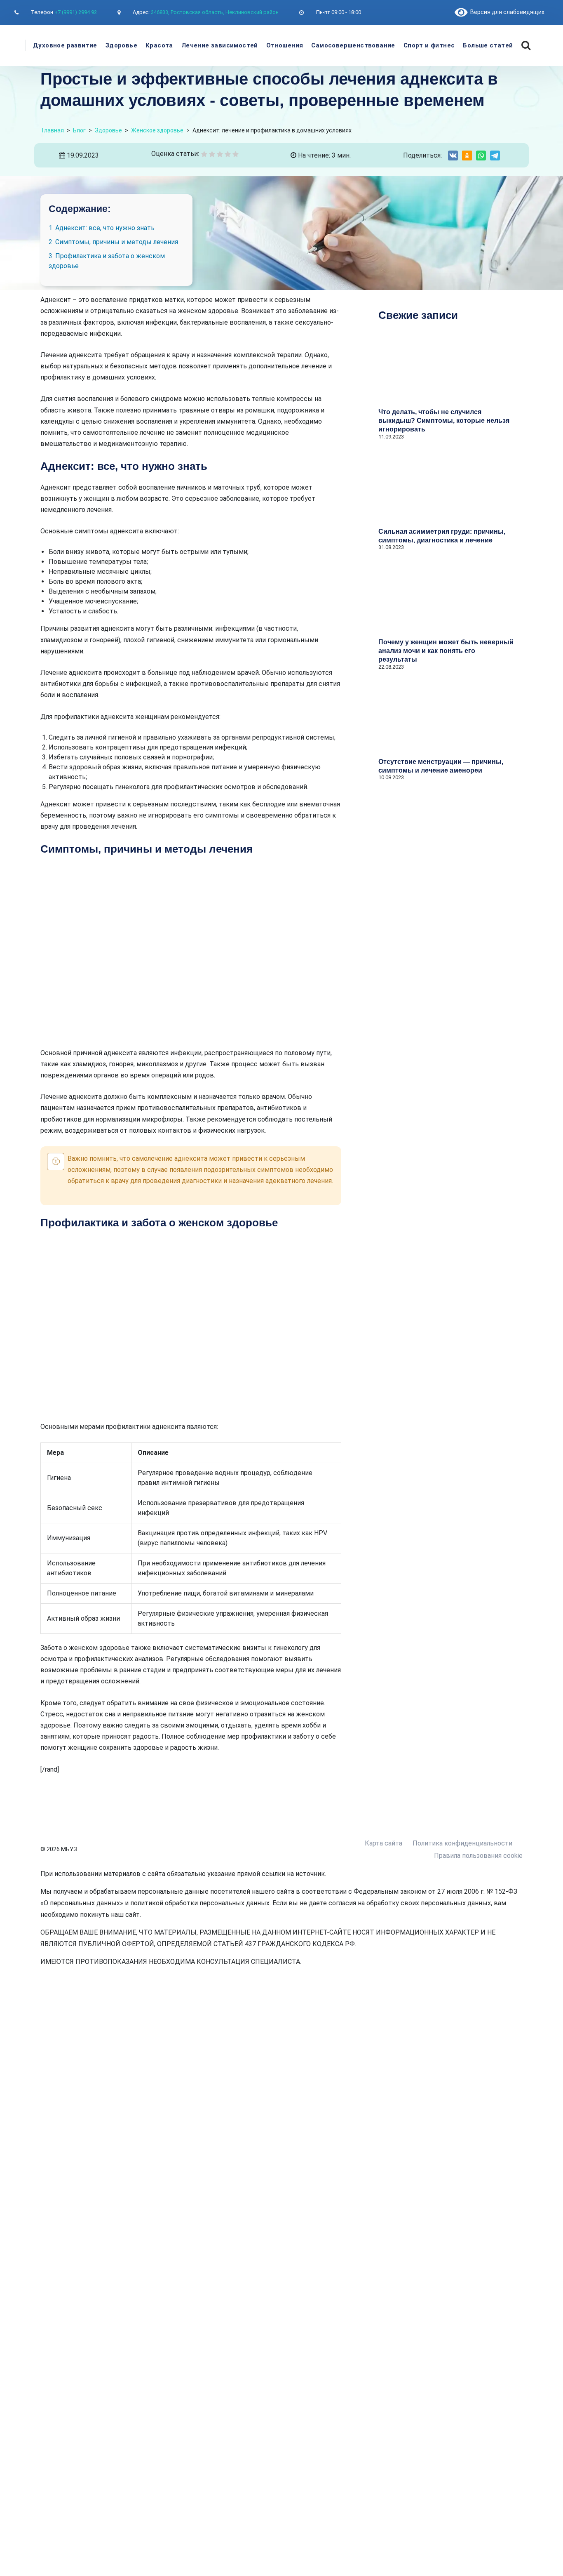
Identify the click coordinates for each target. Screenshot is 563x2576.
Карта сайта (384, 1843)
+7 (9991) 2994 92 (76, 12)
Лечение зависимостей (220, 45)
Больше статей (488, 45)
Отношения (285, 45)
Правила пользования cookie (478, 1856)
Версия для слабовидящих (506, 12)
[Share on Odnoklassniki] (467, 156)
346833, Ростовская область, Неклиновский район (215, 12)
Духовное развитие (65, 45)
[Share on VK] (453, 156)
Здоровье (121, 45)
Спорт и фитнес (429, 45)
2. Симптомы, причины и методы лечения (113, 242)
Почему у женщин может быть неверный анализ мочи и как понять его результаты (446, 651)
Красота (159, 45)
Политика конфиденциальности (462, 1843)
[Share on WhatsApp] (481, 156)
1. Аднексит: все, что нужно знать (102, 228)
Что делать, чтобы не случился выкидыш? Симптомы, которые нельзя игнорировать (444, 421)
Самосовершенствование (353, 45)
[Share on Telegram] (495, 156)
